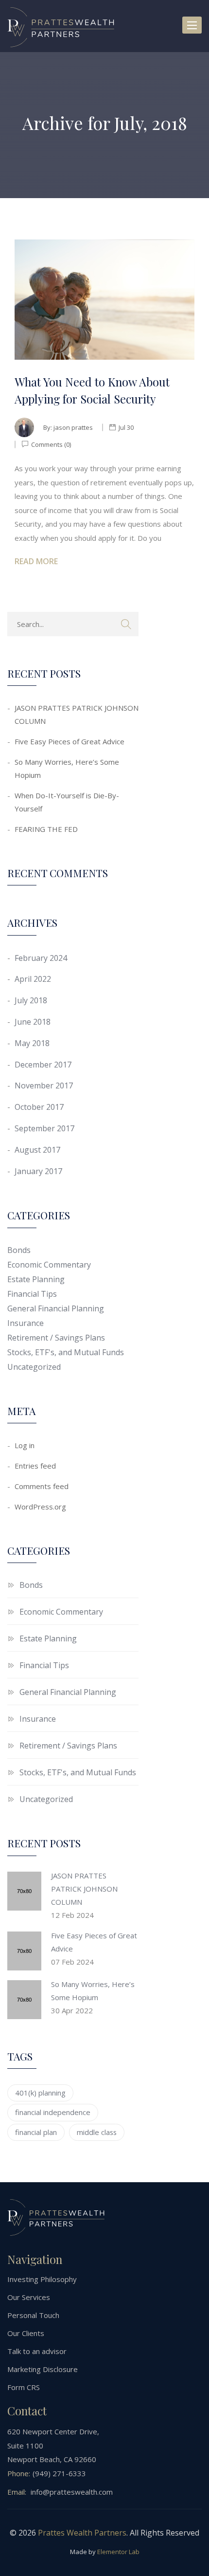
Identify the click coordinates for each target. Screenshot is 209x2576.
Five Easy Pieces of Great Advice (70, 741)
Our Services (29, 2297)
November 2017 (44, 1086)
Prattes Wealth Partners (82, 2533)
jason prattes (73, 427)
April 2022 (33, 979)
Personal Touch (33, 2315)
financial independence (53, 2112)
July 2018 (31, 1000)
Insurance (26, 1323)
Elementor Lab (118, 2552)
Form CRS (24, 2387)
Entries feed (35, 1466)
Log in (25, 1445)
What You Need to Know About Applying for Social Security (92, 390)
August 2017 (37, 1150)
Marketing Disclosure (43, 2369)
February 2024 (41, 958)
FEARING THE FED (46, 829)
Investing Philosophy (42, 2279)
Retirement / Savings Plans (56, 1338)
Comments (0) (50, 444)
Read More (36, 561)
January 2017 (38, 1171)
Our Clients (26, 2333)
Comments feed (42, 1486)
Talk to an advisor (37, 2351)
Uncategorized (34, 1367)
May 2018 (32, 1043)
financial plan (36, 2132)
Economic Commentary (49, 1265)
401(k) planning (40, 2093)
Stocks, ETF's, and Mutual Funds (66, 1352)
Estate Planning (36, 1279)
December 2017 (43, 1065)
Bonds (19, 1250)
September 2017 (44, 1128)
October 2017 (39, 1107)
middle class (97, 2132)
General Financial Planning (56, 1308)
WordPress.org (40, 1507)
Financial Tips (32, 1294)
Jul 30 (126, 427)
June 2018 (33, 1022)
